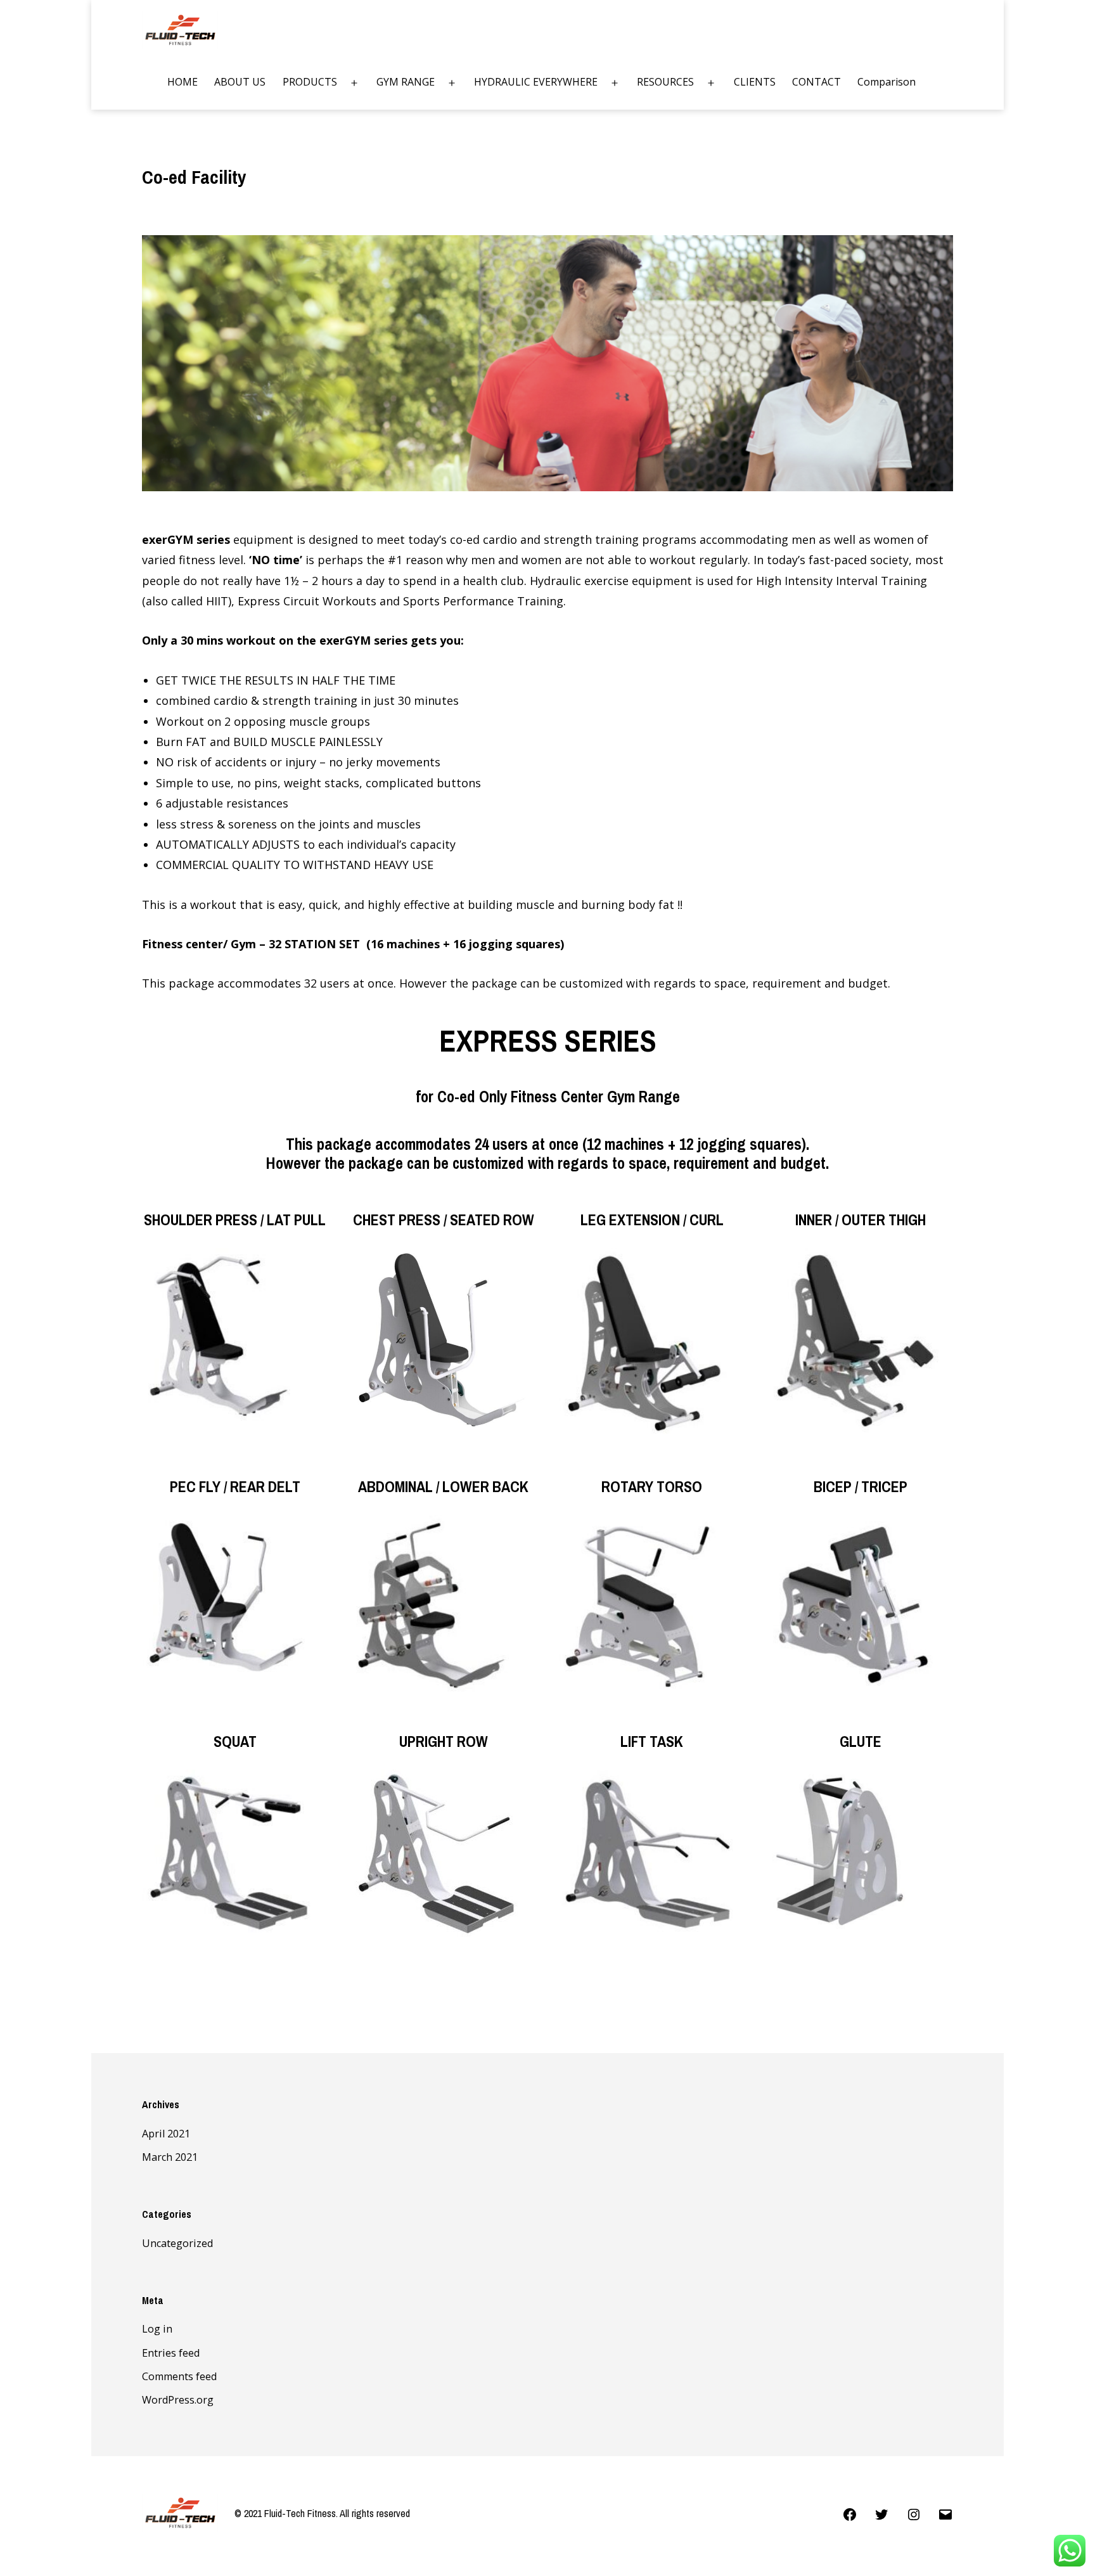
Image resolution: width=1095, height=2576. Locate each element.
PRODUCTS (310, 82)
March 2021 (170, 2157)
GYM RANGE (406, 82)
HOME (182, 82)
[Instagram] (913, 2513)
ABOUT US (240, 82)
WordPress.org (178, 2400)
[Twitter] (881, 2513)
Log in (157, 2329)
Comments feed (179, 2376)
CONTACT (816, 82)
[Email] (945, 2513)
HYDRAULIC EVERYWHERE (536, 82)
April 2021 (166, 2134)
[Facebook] (850, 2513)
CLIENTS (755, 82)
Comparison (887, 82)
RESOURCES (665, 82)
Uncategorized (177, 2243)
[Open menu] (354, 83)
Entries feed (171, 2353)
